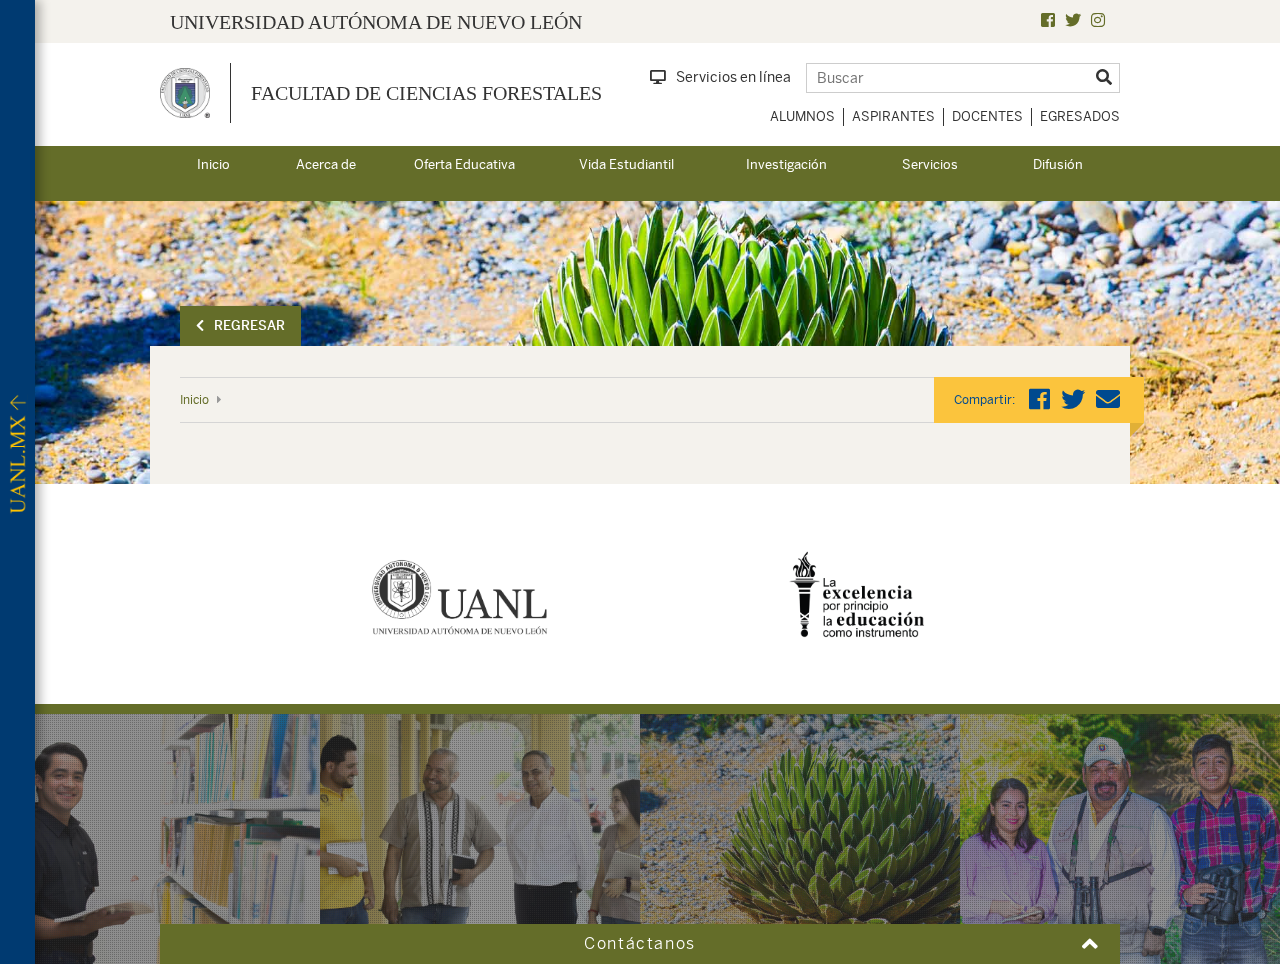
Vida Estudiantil (626, 164)
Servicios (930, 164)
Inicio (213, 164)
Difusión (1058, 164)
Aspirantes (893, 116)
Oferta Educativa (464, 164)
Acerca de (326, 164)
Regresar (249, 325)
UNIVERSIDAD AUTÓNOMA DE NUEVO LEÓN (376, 22)
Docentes (987, 116)
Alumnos (802, 116)
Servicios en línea (733, 77)
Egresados (1080, 116)
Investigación (786, 164)
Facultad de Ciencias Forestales (426, 93)
